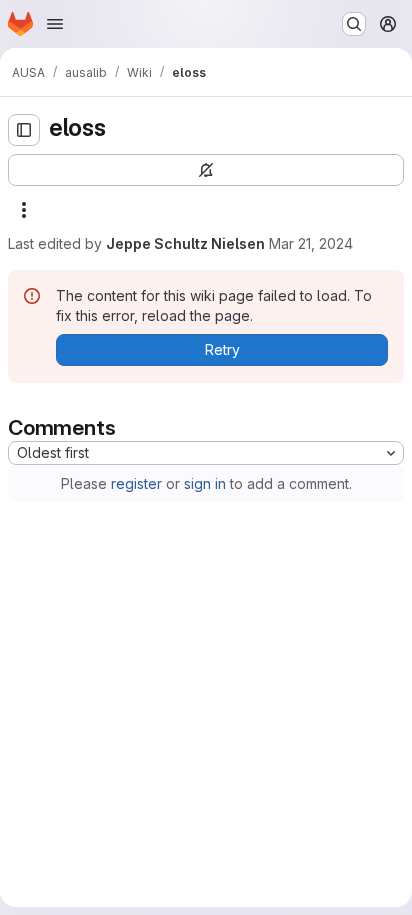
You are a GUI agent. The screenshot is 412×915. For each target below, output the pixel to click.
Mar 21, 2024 (311, 243)
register (136, 483)
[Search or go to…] (354, 24)
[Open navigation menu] (55, 24)
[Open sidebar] (24, 130)
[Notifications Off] (206, 170)
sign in (205, 483)
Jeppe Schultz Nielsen (185, 243)
